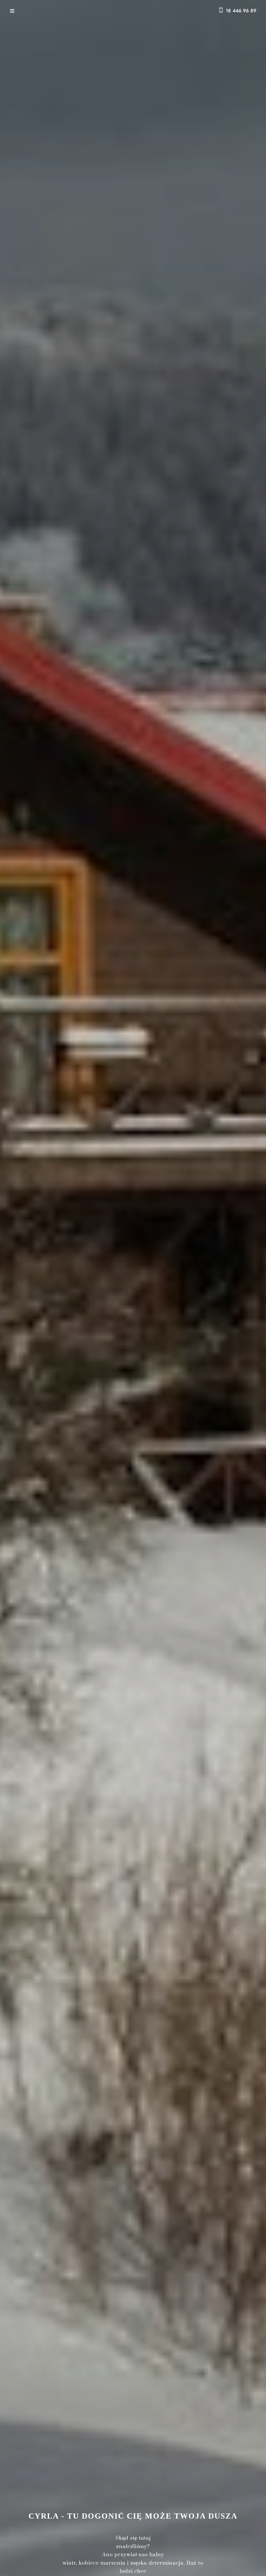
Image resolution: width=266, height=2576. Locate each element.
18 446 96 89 (241, 11)
